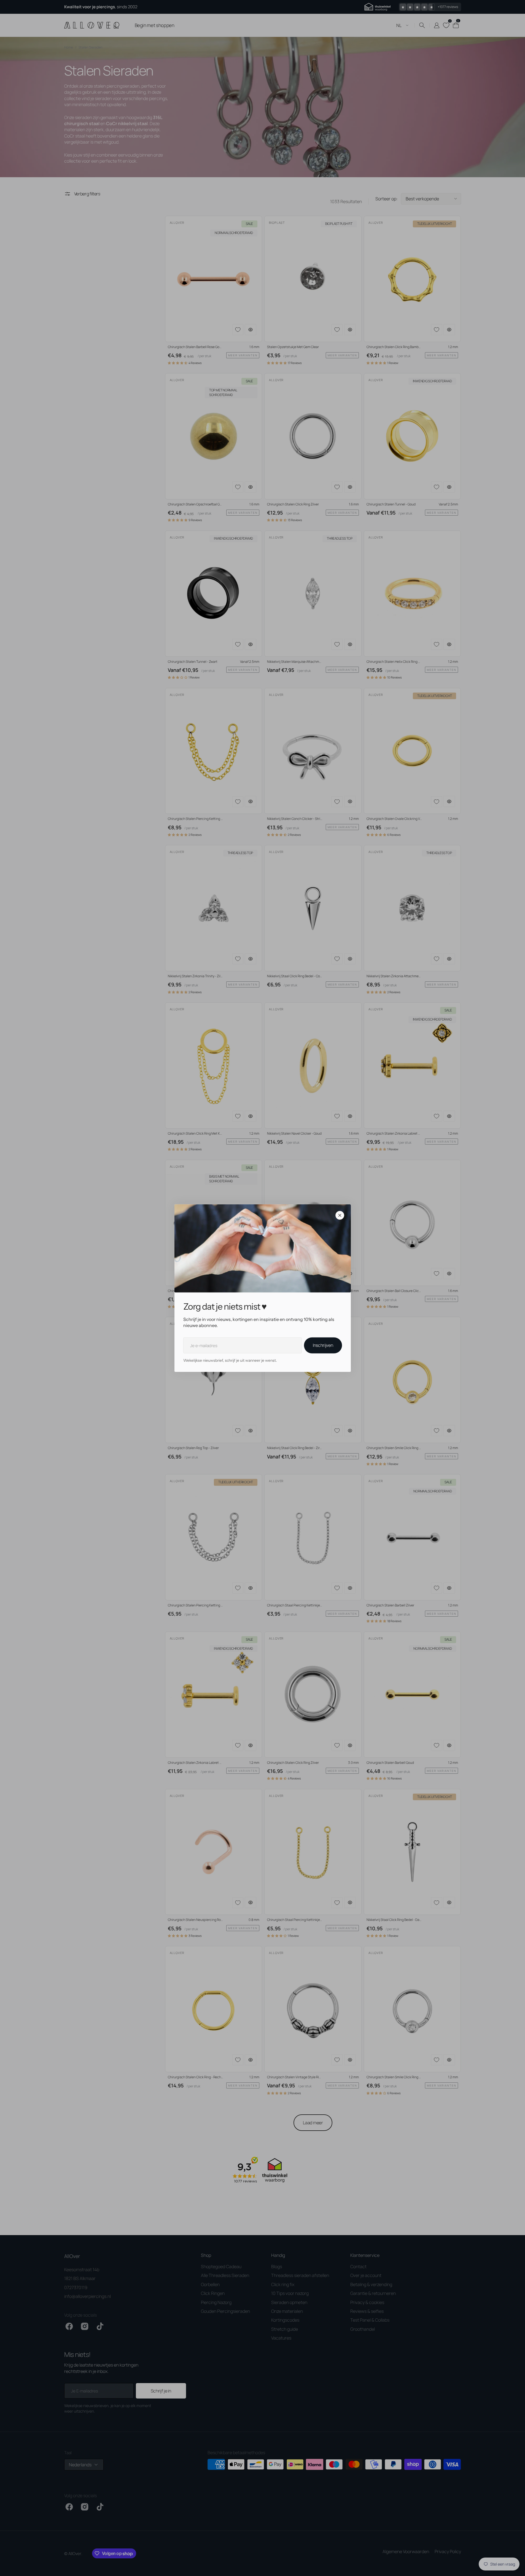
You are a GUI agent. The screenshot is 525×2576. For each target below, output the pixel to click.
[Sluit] (340, 1215)
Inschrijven (323, 1345)
